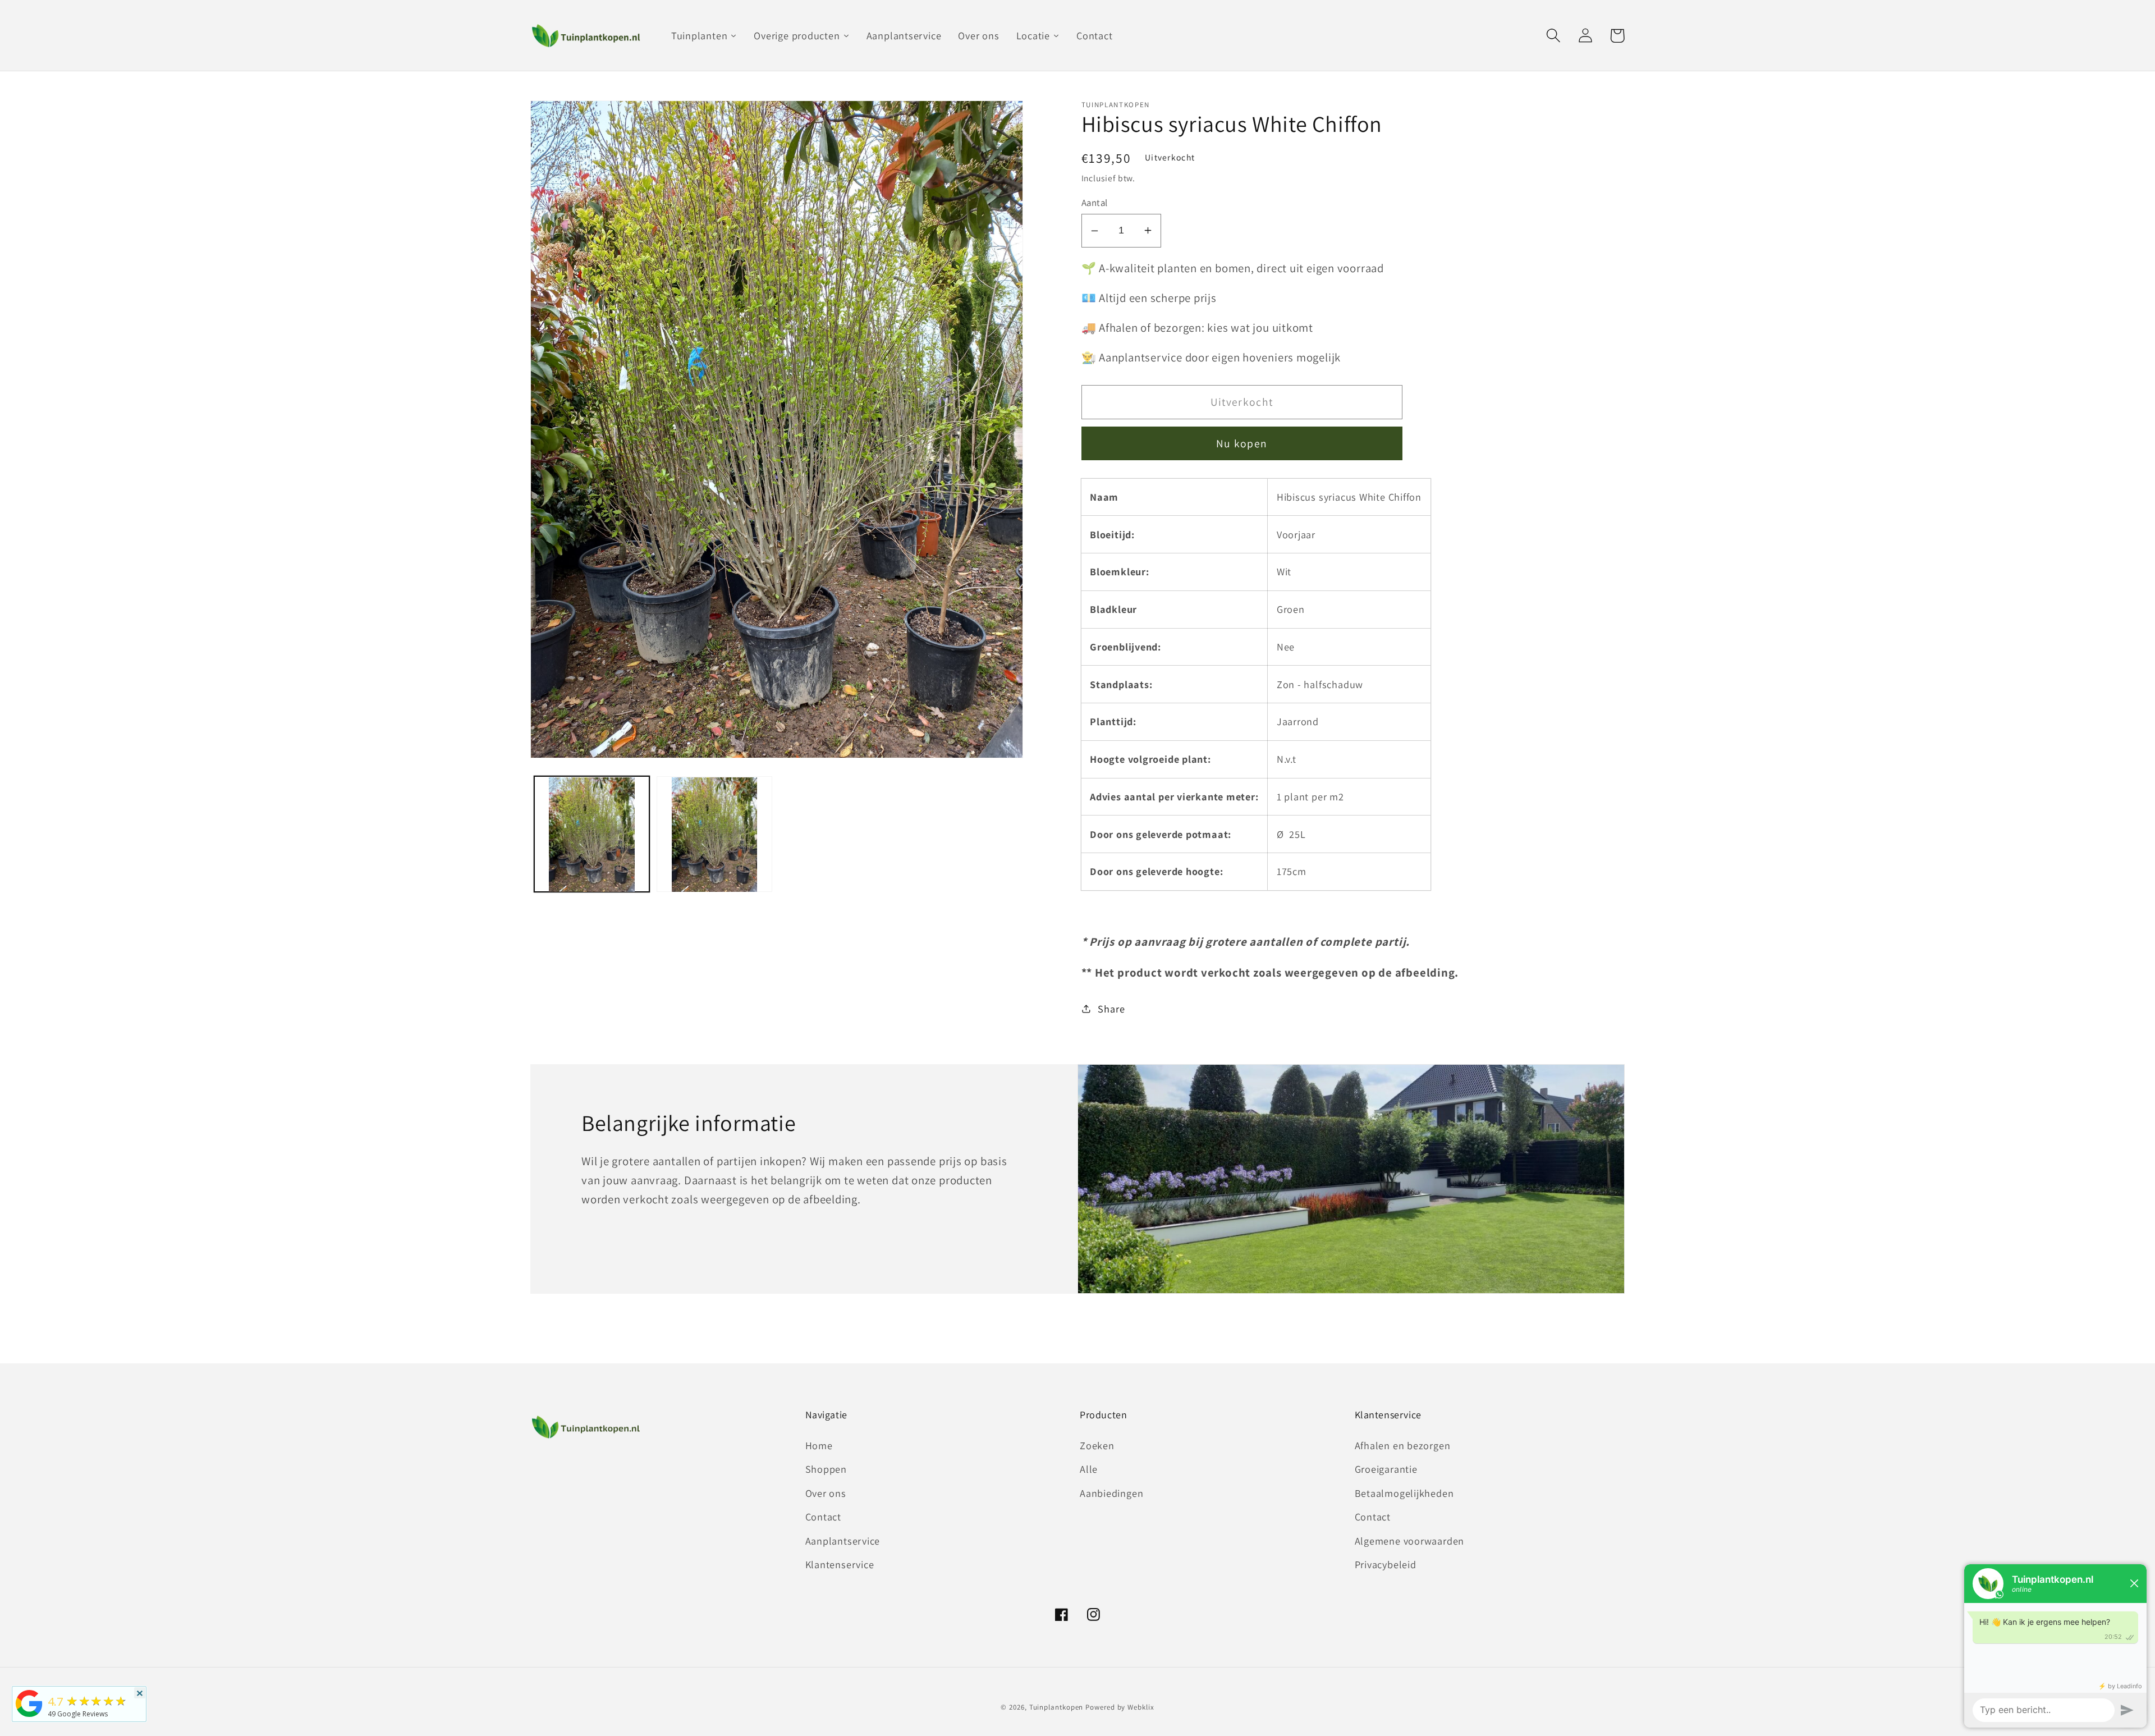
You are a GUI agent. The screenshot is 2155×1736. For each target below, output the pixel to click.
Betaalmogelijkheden (1404, 1493)
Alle (1089, 1469)
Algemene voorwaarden (1410, 1541)
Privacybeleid (1386, 1564)
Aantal (1095, 203)
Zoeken (1097, 1445)
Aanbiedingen (1111, 1493)
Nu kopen (1242, 443)
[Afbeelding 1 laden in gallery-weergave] (592, 835)
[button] (1553, 36)
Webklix (1141, 1707)
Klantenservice (840, 1564)
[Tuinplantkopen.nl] (29, 1716)
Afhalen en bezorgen (1403, 1445)
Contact (823, 1517)
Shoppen (826, 1469)
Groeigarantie (1386, 1469)
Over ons (826, 1493)
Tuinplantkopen (1056, 1707)
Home (819, 1445)
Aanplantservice (843, 1541)
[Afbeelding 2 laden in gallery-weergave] (714, 835)
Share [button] (1111, 1009)
